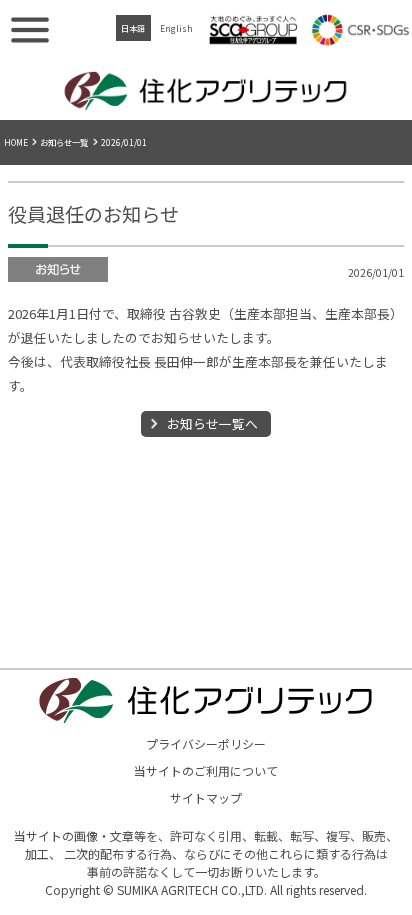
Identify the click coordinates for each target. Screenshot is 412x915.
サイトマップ (206, 797)
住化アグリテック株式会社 (206, 90)
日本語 (133, 28)
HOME (16, 142)
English (176, 28)
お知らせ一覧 (64, 142)
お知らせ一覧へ (212, 423)
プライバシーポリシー (206, 743)
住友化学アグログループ (253, 30)
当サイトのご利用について (206, 770)
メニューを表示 (30, 30)
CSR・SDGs (360, 30)
